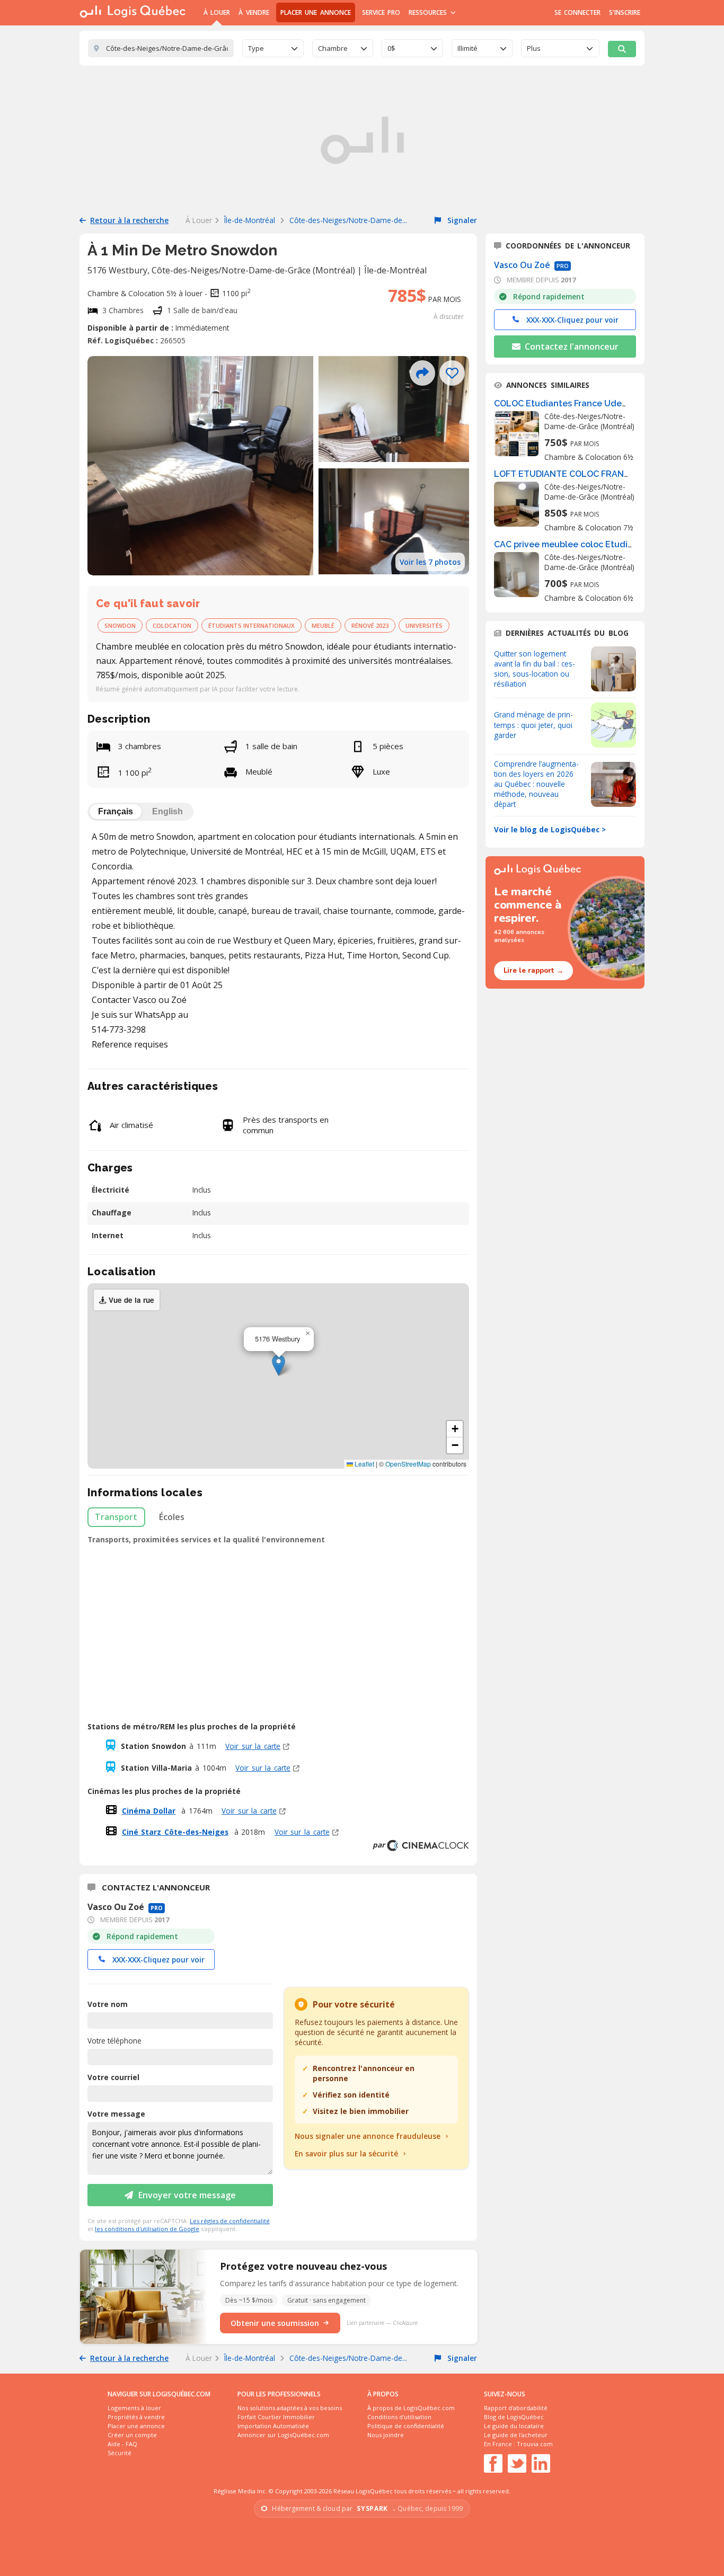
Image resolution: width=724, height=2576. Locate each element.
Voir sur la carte (253, 1746)
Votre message (116, 2114)
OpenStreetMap (408, 1464)
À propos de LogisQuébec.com (411, 2408)
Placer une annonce (316, 12)
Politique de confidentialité (406, 2426)
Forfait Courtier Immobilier (276, 2417)
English (167, 811)
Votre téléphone (114, 2041)
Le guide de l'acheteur (516, 2435)
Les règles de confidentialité (230, 2221)
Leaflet (364, 1464)
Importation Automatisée (273, 2426)
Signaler (461, 220)
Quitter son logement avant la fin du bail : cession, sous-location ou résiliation (535, 669)
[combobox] (273, 48)
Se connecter (577, 12)
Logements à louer (134, 2408)
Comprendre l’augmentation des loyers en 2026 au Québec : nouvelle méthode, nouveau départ (536, 784)
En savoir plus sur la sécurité (346, 2153)
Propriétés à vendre (136, 2417)
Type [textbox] (256, 48)
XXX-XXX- (158, 1960)
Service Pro (381, 12)
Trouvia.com (535, 2444)
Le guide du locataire (514, 2426)
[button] (279, 1365)
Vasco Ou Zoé (523, 265)
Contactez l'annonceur (571, 347)
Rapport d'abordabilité (516, 2408)
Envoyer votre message (187, 2195)
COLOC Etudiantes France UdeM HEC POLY (582, 403)
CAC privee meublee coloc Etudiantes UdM (583, 544)
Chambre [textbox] (333, 48)
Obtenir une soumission (275, 2323)
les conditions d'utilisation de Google (147, 2229)
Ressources (429, 12)
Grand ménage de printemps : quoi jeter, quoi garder (533, 725)
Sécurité (120, 2453)
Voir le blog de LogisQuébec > (550, 829)
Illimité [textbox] (467, 48)
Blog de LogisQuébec (514, 2417)
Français (116, 811)
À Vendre (254, 12)
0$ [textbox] (391, 48)
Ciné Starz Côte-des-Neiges (175, 1832)
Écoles (172, 1517)
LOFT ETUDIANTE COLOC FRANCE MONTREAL (589, 474)
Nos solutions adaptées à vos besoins (290, 2408)
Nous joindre (386, 2435)
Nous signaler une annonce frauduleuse (368, 2136)
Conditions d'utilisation (399, 2417)
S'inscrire (625, 12)
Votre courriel (113, 2077)
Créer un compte (132, 2435)
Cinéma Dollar (149, 1811)
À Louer (217, 12)
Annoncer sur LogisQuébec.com (283, 2435)
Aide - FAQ (122, 2444)
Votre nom (108, 2004)
